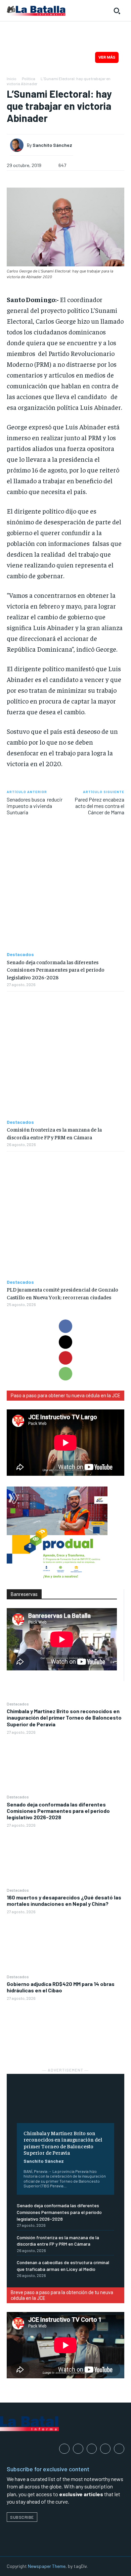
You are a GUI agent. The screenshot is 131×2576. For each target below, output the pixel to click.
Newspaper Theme (47, 2566)
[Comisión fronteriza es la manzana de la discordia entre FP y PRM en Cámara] (65, 1055)
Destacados (18, 1704)
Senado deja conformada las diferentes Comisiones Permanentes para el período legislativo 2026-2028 (58, 1811)
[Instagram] (78, 2449)
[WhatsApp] (65, 1374)
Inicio (12, 78)
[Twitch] (105, 2449)
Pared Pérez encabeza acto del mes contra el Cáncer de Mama (99, 806)
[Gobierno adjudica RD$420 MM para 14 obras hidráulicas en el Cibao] (65, 2030)
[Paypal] (92, 2449)
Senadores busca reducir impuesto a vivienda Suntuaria (35, 806)
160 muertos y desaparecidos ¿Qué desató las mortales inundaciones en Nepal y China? (64, 1900)
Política (29, 78)
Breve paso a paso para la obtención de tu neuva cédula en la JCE (62, 2295)
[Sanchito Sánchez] (18, 145)
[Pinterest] (65, 1358)
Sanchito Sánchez (44, 2161)
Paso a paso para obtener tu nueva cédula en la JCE (65, 1396)
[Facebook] (65, 1326)
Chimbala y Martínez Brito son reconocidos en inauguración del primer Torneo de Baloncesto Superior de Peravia (64, 1717)
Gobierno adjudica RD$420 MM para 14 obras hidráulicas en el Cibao (61, 1987)
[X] (65, 1342)
